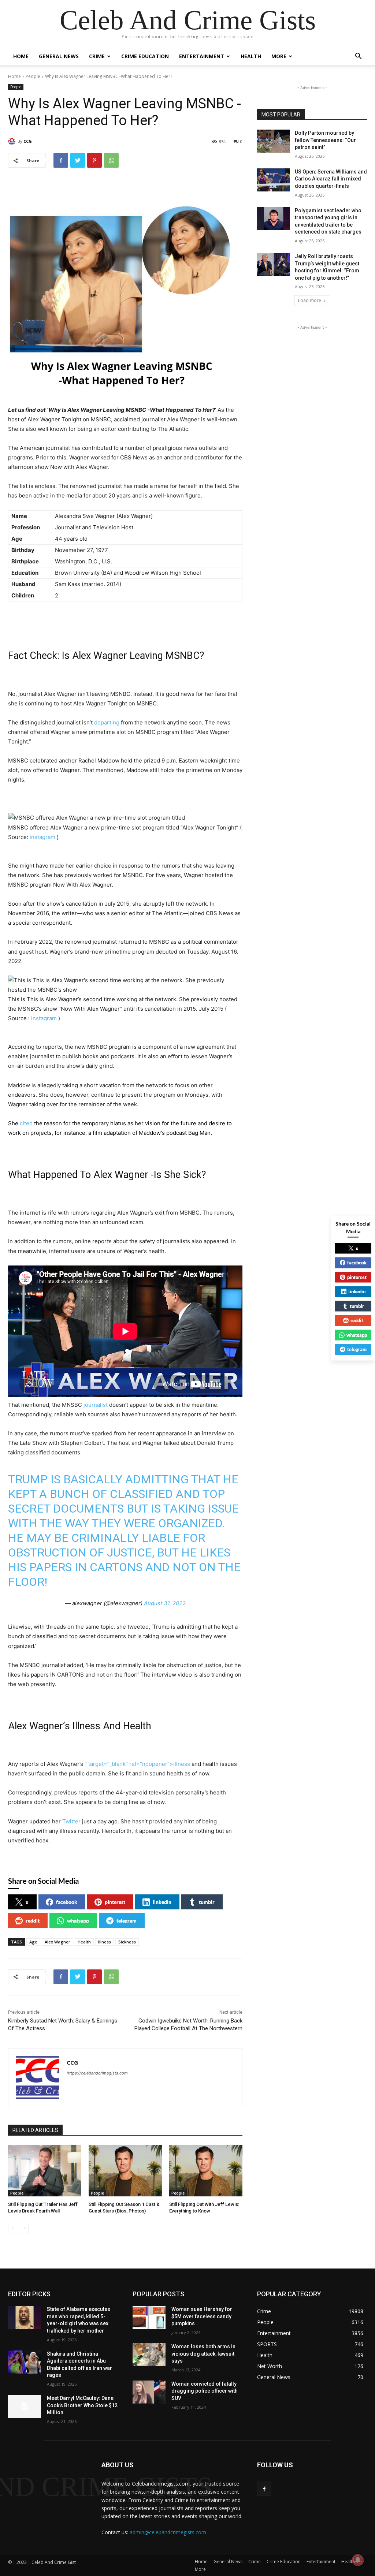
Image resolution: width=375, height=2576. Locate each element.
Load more (310, 300)
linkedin (162, 1902)
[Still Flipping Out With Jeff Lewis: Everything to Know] (206, 2171)
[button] (358, 57)
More (279, 56)
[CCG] (13, 141)
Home (21, 56)
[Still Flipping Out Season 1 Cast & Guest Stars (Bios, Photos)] (125, 2171)
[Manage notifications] (358, 2560)
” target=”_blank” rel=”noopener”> (137, 1764)
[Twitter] (78, 160)
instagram (42, 837)
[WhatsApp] (111, 160)
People (33, 76)
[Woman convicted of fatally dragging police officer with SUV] (149, 2392)
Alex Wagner (57, 1942)
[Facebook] (61, 160)
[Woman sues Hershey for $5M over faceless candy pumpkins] (149, 2317)
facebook (67, 1902)
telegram (127, 1921)
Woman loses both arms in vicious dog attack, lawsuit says (203, 2354)
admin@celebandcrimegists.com (168, 2532)
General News (59, 56)
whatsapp (78, 1921)
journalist (96, 1405)
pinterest (115, 1902)
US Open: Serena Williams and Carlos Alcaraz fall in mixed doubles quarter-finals (331, 179)
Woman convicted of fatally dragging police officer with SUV (205, 2391)
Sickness (127, 1942)
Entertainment (202, 56)
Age (33, 1942)
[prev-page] (13, 2229)
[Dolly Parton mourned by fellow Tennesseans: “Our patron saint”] (274, 141)
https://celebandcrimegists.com (97, 2073)
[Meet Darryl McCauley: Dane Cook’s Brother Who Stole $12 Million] (25, 2406)
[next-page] (24, 2229)
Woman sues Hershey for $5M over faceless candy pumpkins (202, 2316)
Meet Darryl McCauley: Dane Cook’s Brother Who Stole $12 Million (82, 2405)
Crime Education (145, 56)
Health (251, 56)
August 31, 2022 (165, 1603)
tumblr (207, 1902)
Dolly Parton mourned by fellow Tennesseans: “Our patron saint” (325, 140)
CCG (28, 141)
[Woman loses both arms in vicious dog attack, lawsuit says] (149, 2355)
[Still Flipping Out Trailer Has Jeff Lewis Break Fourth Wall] (45, 2171)
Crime (97, 56)
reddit (33, 1921)
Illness (105, 1942)
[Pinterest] (94, 160)
